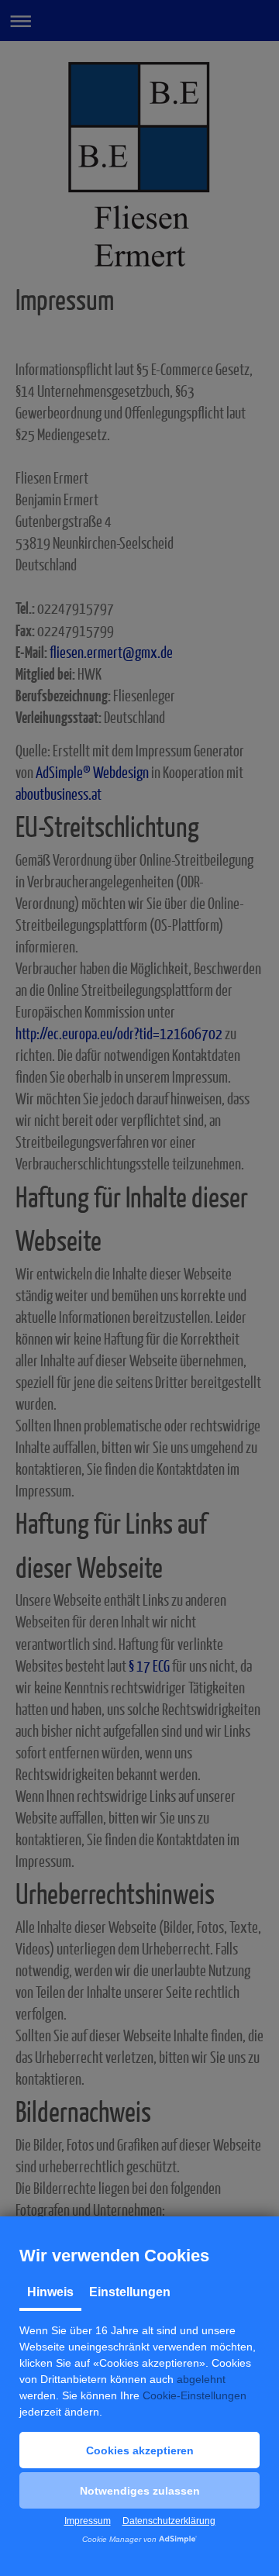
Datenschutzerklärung (169, 2521)
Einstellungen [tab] (130, 2292)
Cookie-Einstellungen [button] (195, 2395)
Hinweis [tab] (50, 2292)
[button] (139, 2450)
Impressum (88, 2521)
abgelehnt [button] (201, 2379)
